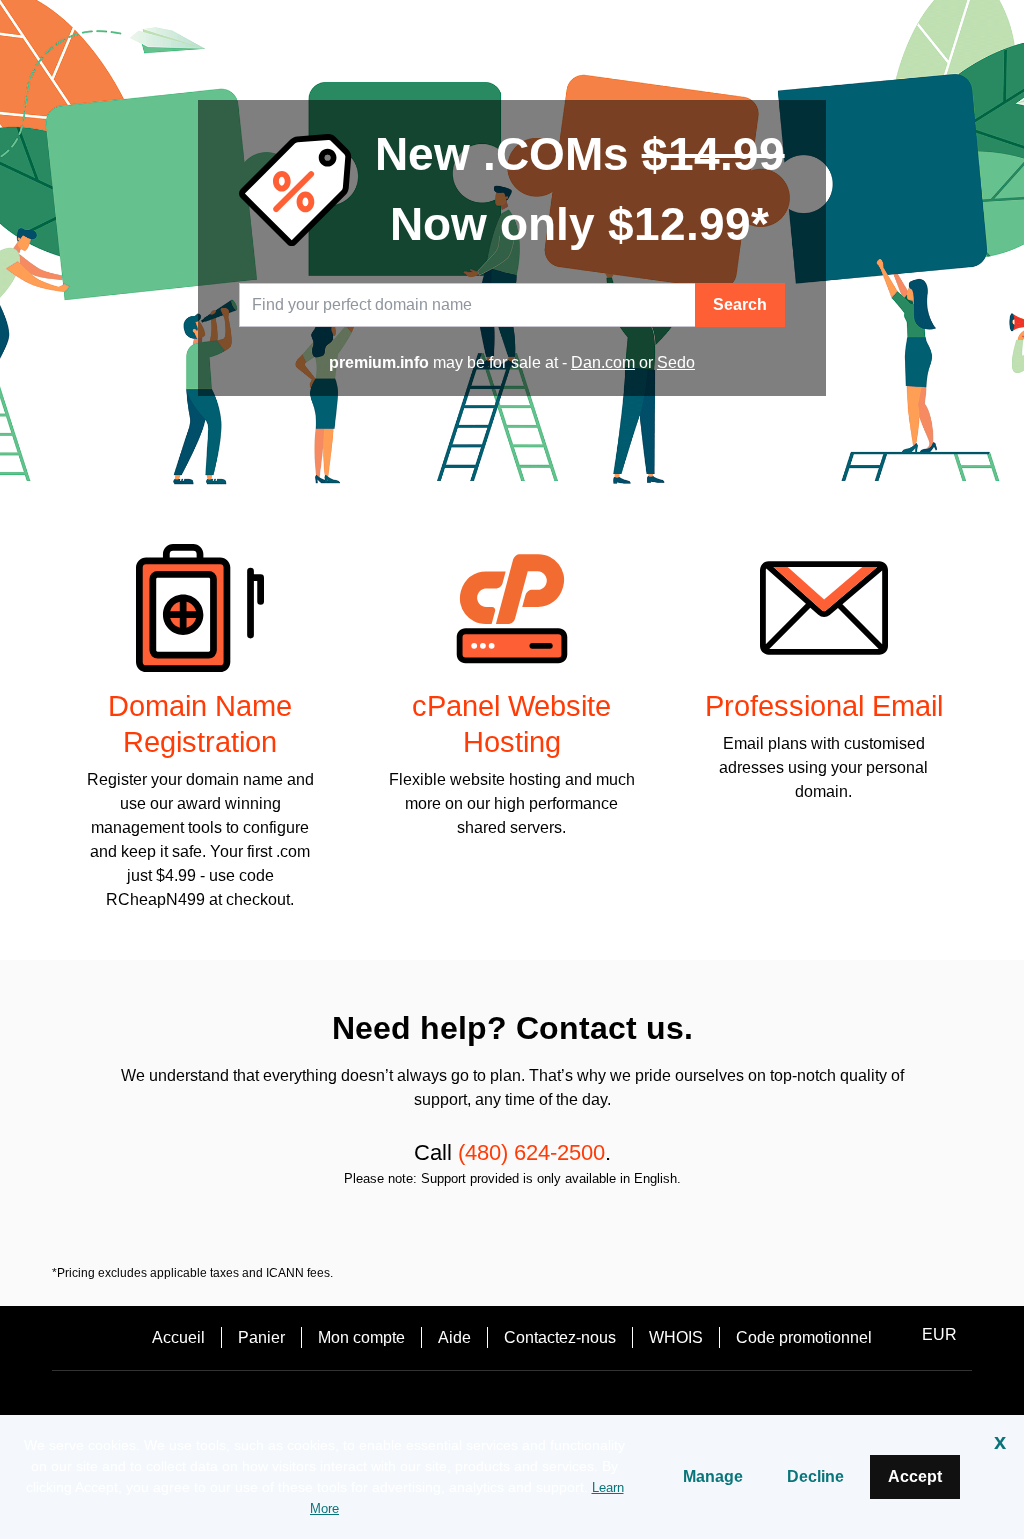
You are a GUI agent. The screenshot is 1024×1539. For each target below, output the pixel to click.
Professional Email (824, 706)
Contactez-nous (560, 1337)
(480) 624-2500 (531, 1152)
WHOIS (676, 1337)
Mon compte (361, 1337)
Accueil (178, 1337)
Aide (454, 1337)
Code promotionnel (804, 1337)
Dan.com (603, 362)
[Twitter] (512, 1405)
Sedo (676, 362)
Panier (261, 1337)
